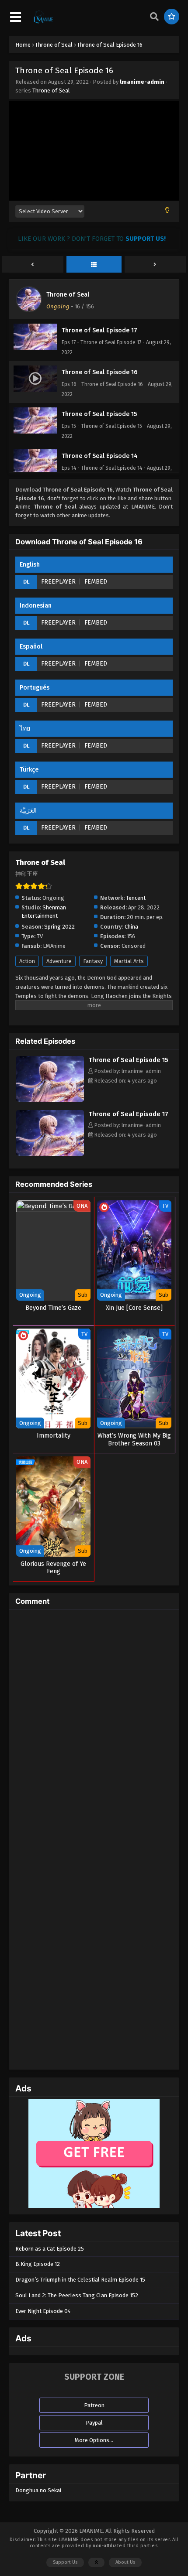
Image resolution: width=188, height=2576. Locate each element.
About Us (125, 2562)
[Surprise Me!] (172, 17)
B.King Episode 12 (38, 2264)
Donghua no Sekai (38, 2490)
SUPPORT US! (146, 239)
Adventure (59, 961)
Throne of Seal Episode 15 (128, 1060)
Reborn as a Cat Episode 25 (50, 2249)
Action (27, 961)
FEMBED (96, 582)
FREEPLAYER (58, 582)
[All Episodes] (94, 265)
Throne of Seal (51, 91)
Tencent (136, 898)
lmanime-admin (142, 82)
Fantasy (93, 961)
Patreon (94, 2405)
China (131, 927)
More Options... (94, 2440)
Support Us (65, 2562)
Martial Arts (129, 961)
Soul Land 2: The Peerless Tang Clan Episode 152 (77, 2295)
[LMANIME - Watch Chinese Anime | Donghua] (43, 22)
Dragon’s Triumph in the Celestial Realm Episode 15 (80, 2280)
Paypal (94, 2423)
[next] (155, 265)
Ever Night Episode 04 (43, 2311)
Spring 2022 (59, 927)
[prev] (33, 265)
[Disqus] (94, 1725)
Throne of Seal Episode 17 (128, 1114)
